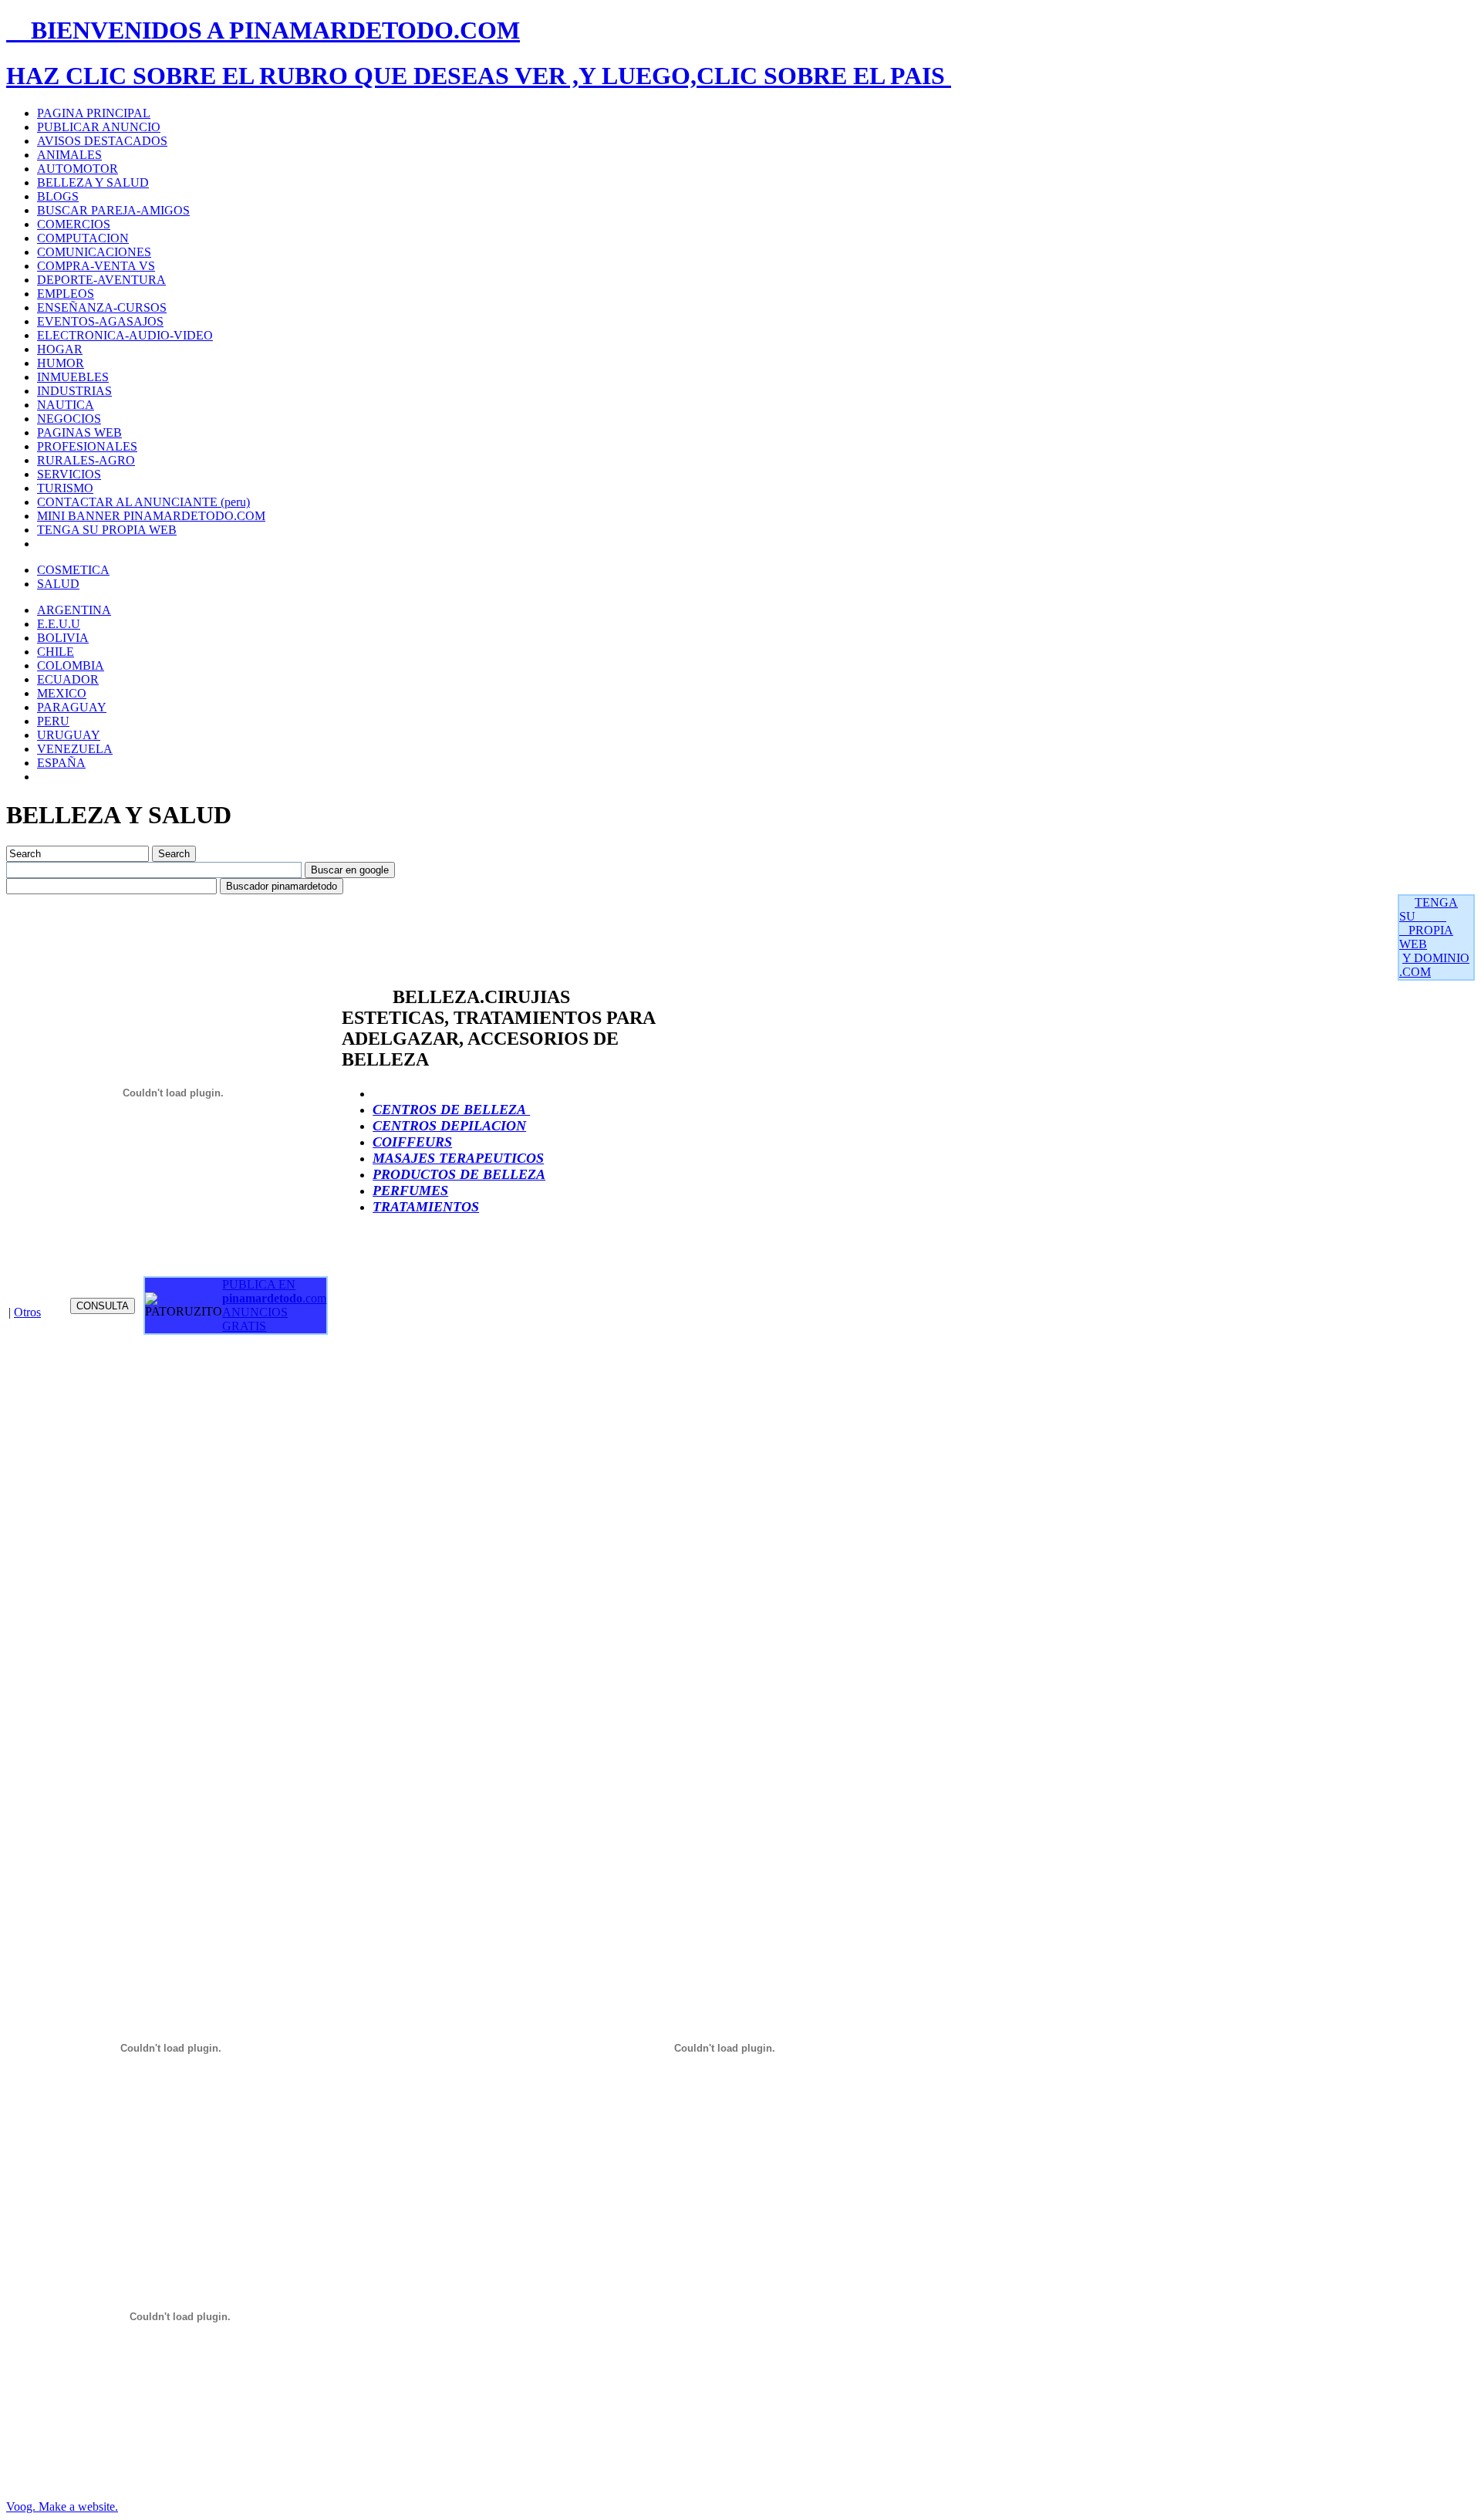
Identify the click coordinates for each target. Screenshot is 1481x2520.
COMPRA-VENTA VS (96, 266)
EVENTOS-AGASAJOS (100, 321)
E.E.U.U (59, 624)
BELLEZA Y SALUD (93, 182)
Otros (27, 1312)
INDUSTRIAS (74, 391)
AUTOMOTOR (78, 169)
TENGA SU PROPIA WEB (107, 530)
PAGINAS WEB (79, 432)
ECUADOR (68, 679)
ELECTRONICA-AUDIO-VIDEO (125, 335)
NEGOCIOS (69, 419)
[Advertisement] (287, 929)
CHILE (56, 652)
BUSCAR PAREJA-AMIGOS (113, 210)
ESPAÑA (61, 763)
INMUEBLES (73, 377)
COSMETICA (73, 570)
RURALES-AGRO (86, 460)
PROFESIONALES (87, 446)
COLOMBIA (71, 665)
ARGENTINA (74, 610)
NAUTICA (66, 405)
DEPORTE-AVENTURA (101, 280)
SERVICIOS (69, 474)
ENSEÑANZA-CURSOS (102, 307)
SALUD (58, 584)
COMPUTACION (83, 238)
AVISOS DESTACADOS (102, 141)
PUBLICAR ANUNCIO (99, 127)
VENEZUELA (75, 749)
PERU (53, 721)
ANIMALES (69, 155)
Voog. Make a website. (62, 2506)
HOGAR (60, 349)
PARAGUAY (72, 707)
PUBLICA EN (274, 1291)
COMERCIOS (74, 224)
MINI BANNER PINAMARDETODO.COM (151, 516)
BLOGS (58, 196)
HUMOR (61, 363)
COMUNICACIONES (94, 252)
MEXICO (62, 693)
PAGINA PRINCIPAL (94, 113)
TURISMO (65, 488)
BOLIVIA (63, 638)
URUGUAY (69, 735)
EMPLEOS (66, 294)
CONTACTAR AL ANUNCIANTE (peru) (143, 502)
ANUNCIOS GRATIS (255, 1319)
